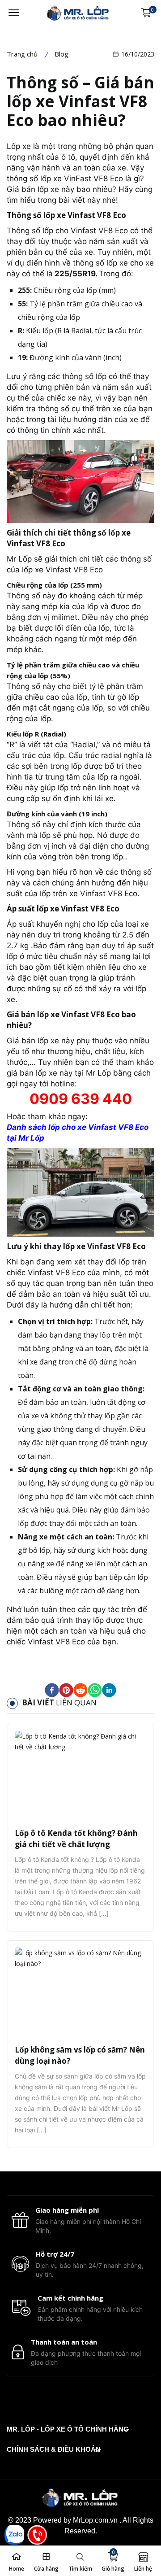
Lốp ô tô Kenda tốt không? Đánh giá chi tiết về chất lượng (76, 1839)
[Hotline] (37, 2535)
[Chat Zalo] (14, 2535)
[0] (146, 13)
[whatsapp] (95, 1690)
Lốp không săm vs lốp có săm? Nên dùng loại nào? (80, 2055)
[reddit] (80, 1690)
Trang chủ (22, 54)
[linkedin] (109, 1690)
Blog (61, 54)
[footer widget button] (68, 2429)
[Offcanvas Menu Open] (14, 13)
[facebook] (52, 1690)
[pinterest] (66, 1690)
